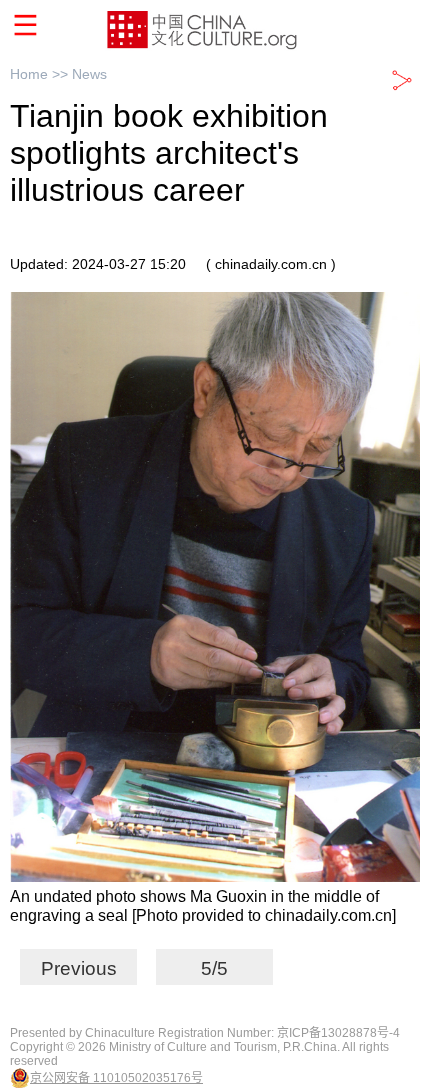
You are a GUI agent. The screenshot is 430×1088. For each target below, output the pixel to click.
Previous (79, 968)
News (89, 74)
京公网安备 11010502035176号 (116, 1078)
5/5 (214, 968)
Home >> (41, 74)
